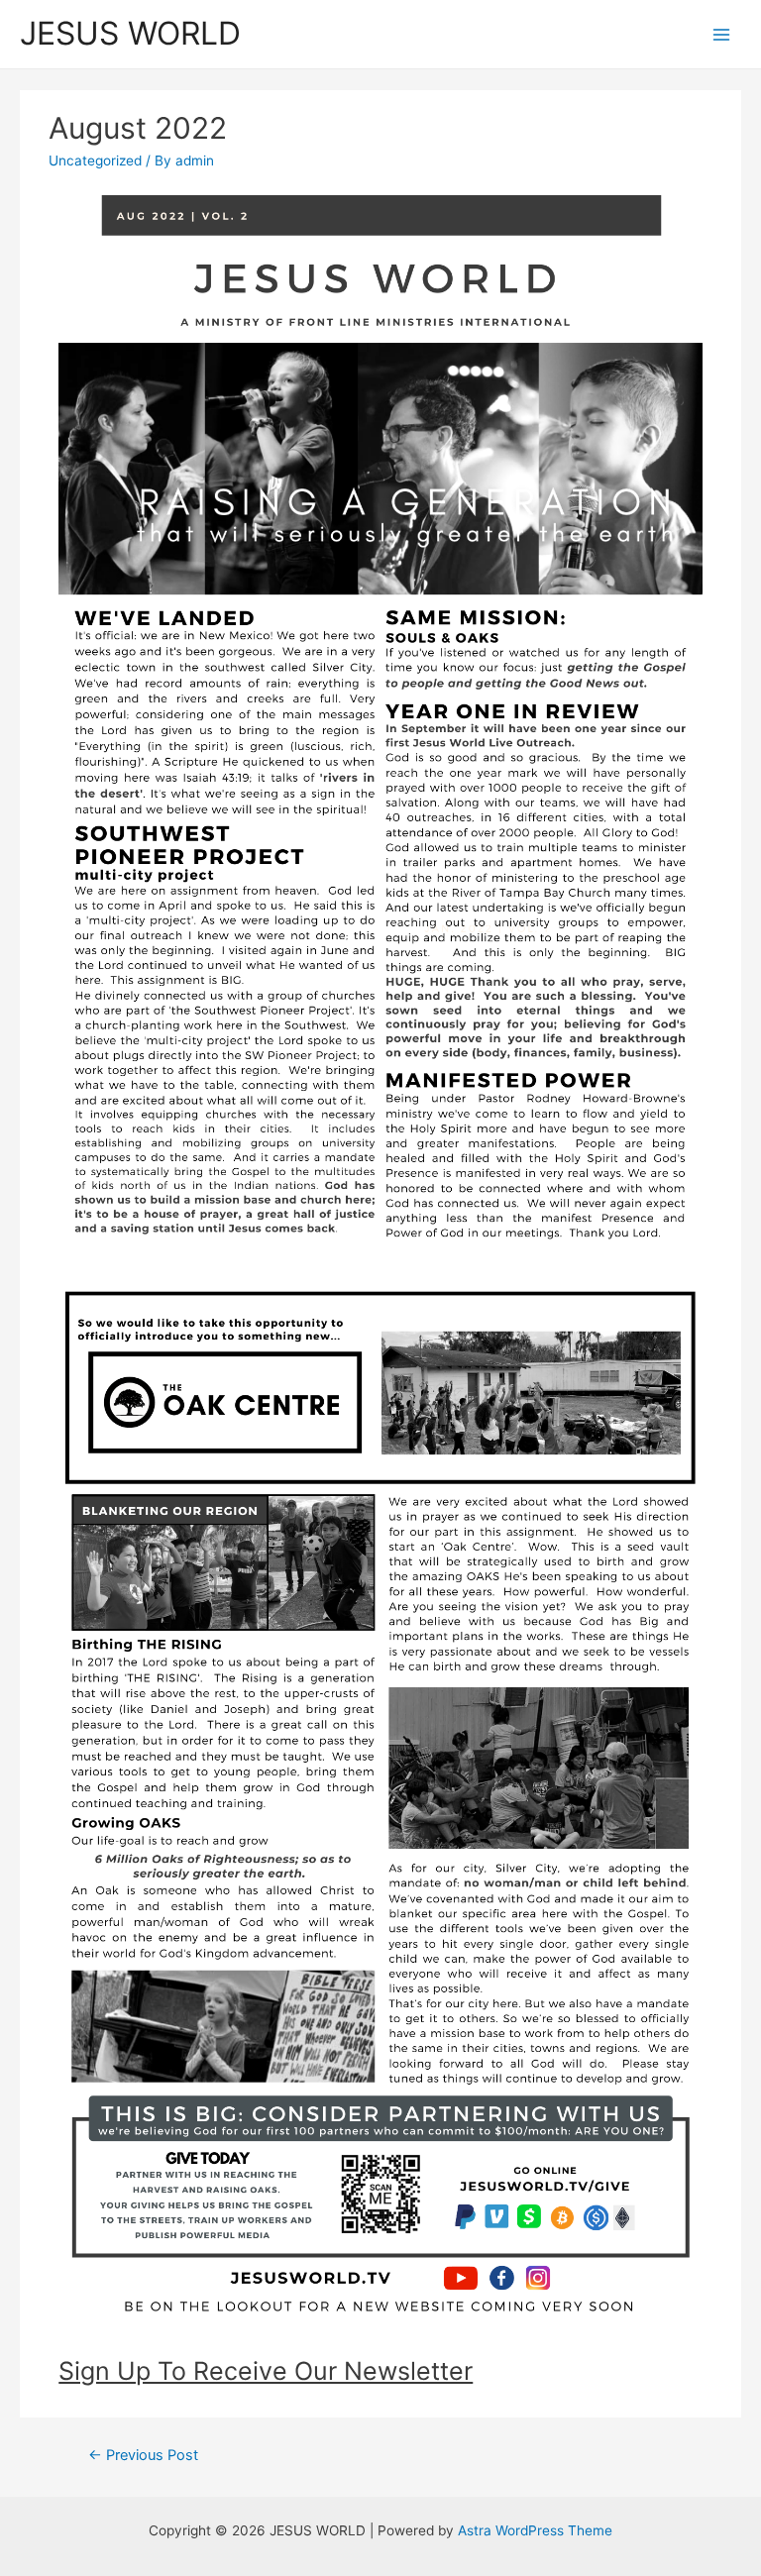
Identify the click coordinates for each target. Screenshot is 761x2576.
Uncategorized (95, 161)
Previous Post (143, 2455)
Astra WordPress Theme (535, 2530)
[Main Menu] (722, 34)
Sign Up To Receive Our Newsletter (266, 2371)
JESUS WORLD (130, 33)
